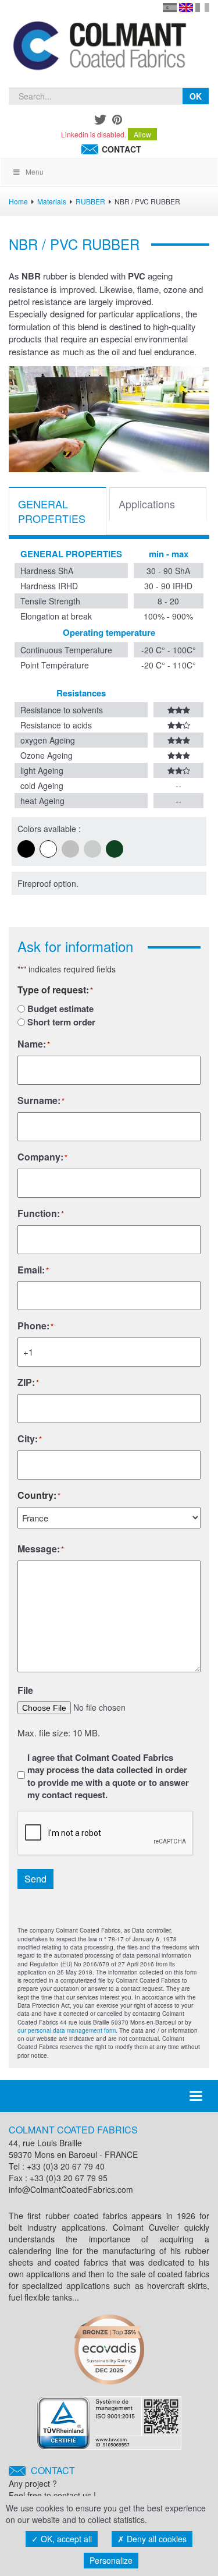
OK (196, 96)
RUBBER (90, 201)
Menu (35, 171)
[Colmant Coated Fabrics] (99, 48)
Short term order (61, 1022)
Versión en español (170, 8)
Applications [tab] (147, 504)
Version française (202, 8)
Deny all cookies (156, 2539)
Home (18, 201)
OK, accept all (65, 2539)
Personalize (111, 2560)
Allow (142, 134)
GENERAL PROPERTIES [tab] (52, 511)
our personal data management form (67, 2030)
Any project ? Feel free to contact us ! (52, 2483)
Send (35, 1879)
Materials (52, 201)
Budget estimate (60, 1009)
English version (186, 8)
